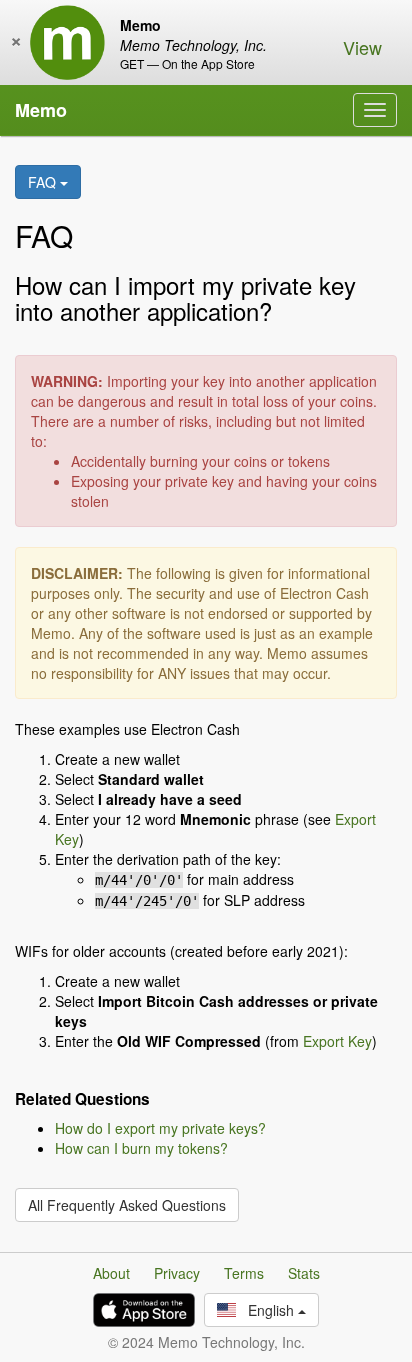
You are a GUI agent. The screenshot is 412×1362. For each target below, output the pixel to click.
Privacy (177, 1273)
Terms (244, 1273)
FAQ (44, 182)
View (362, 47)
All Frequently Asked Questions (127, 1205)
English (267, 1310)
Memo (41, 110)
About (111, 1273)
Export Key (337, 1041)
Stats (304, 1273)
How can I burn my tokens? (141, 1148)
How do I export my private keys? (160, 1128)
